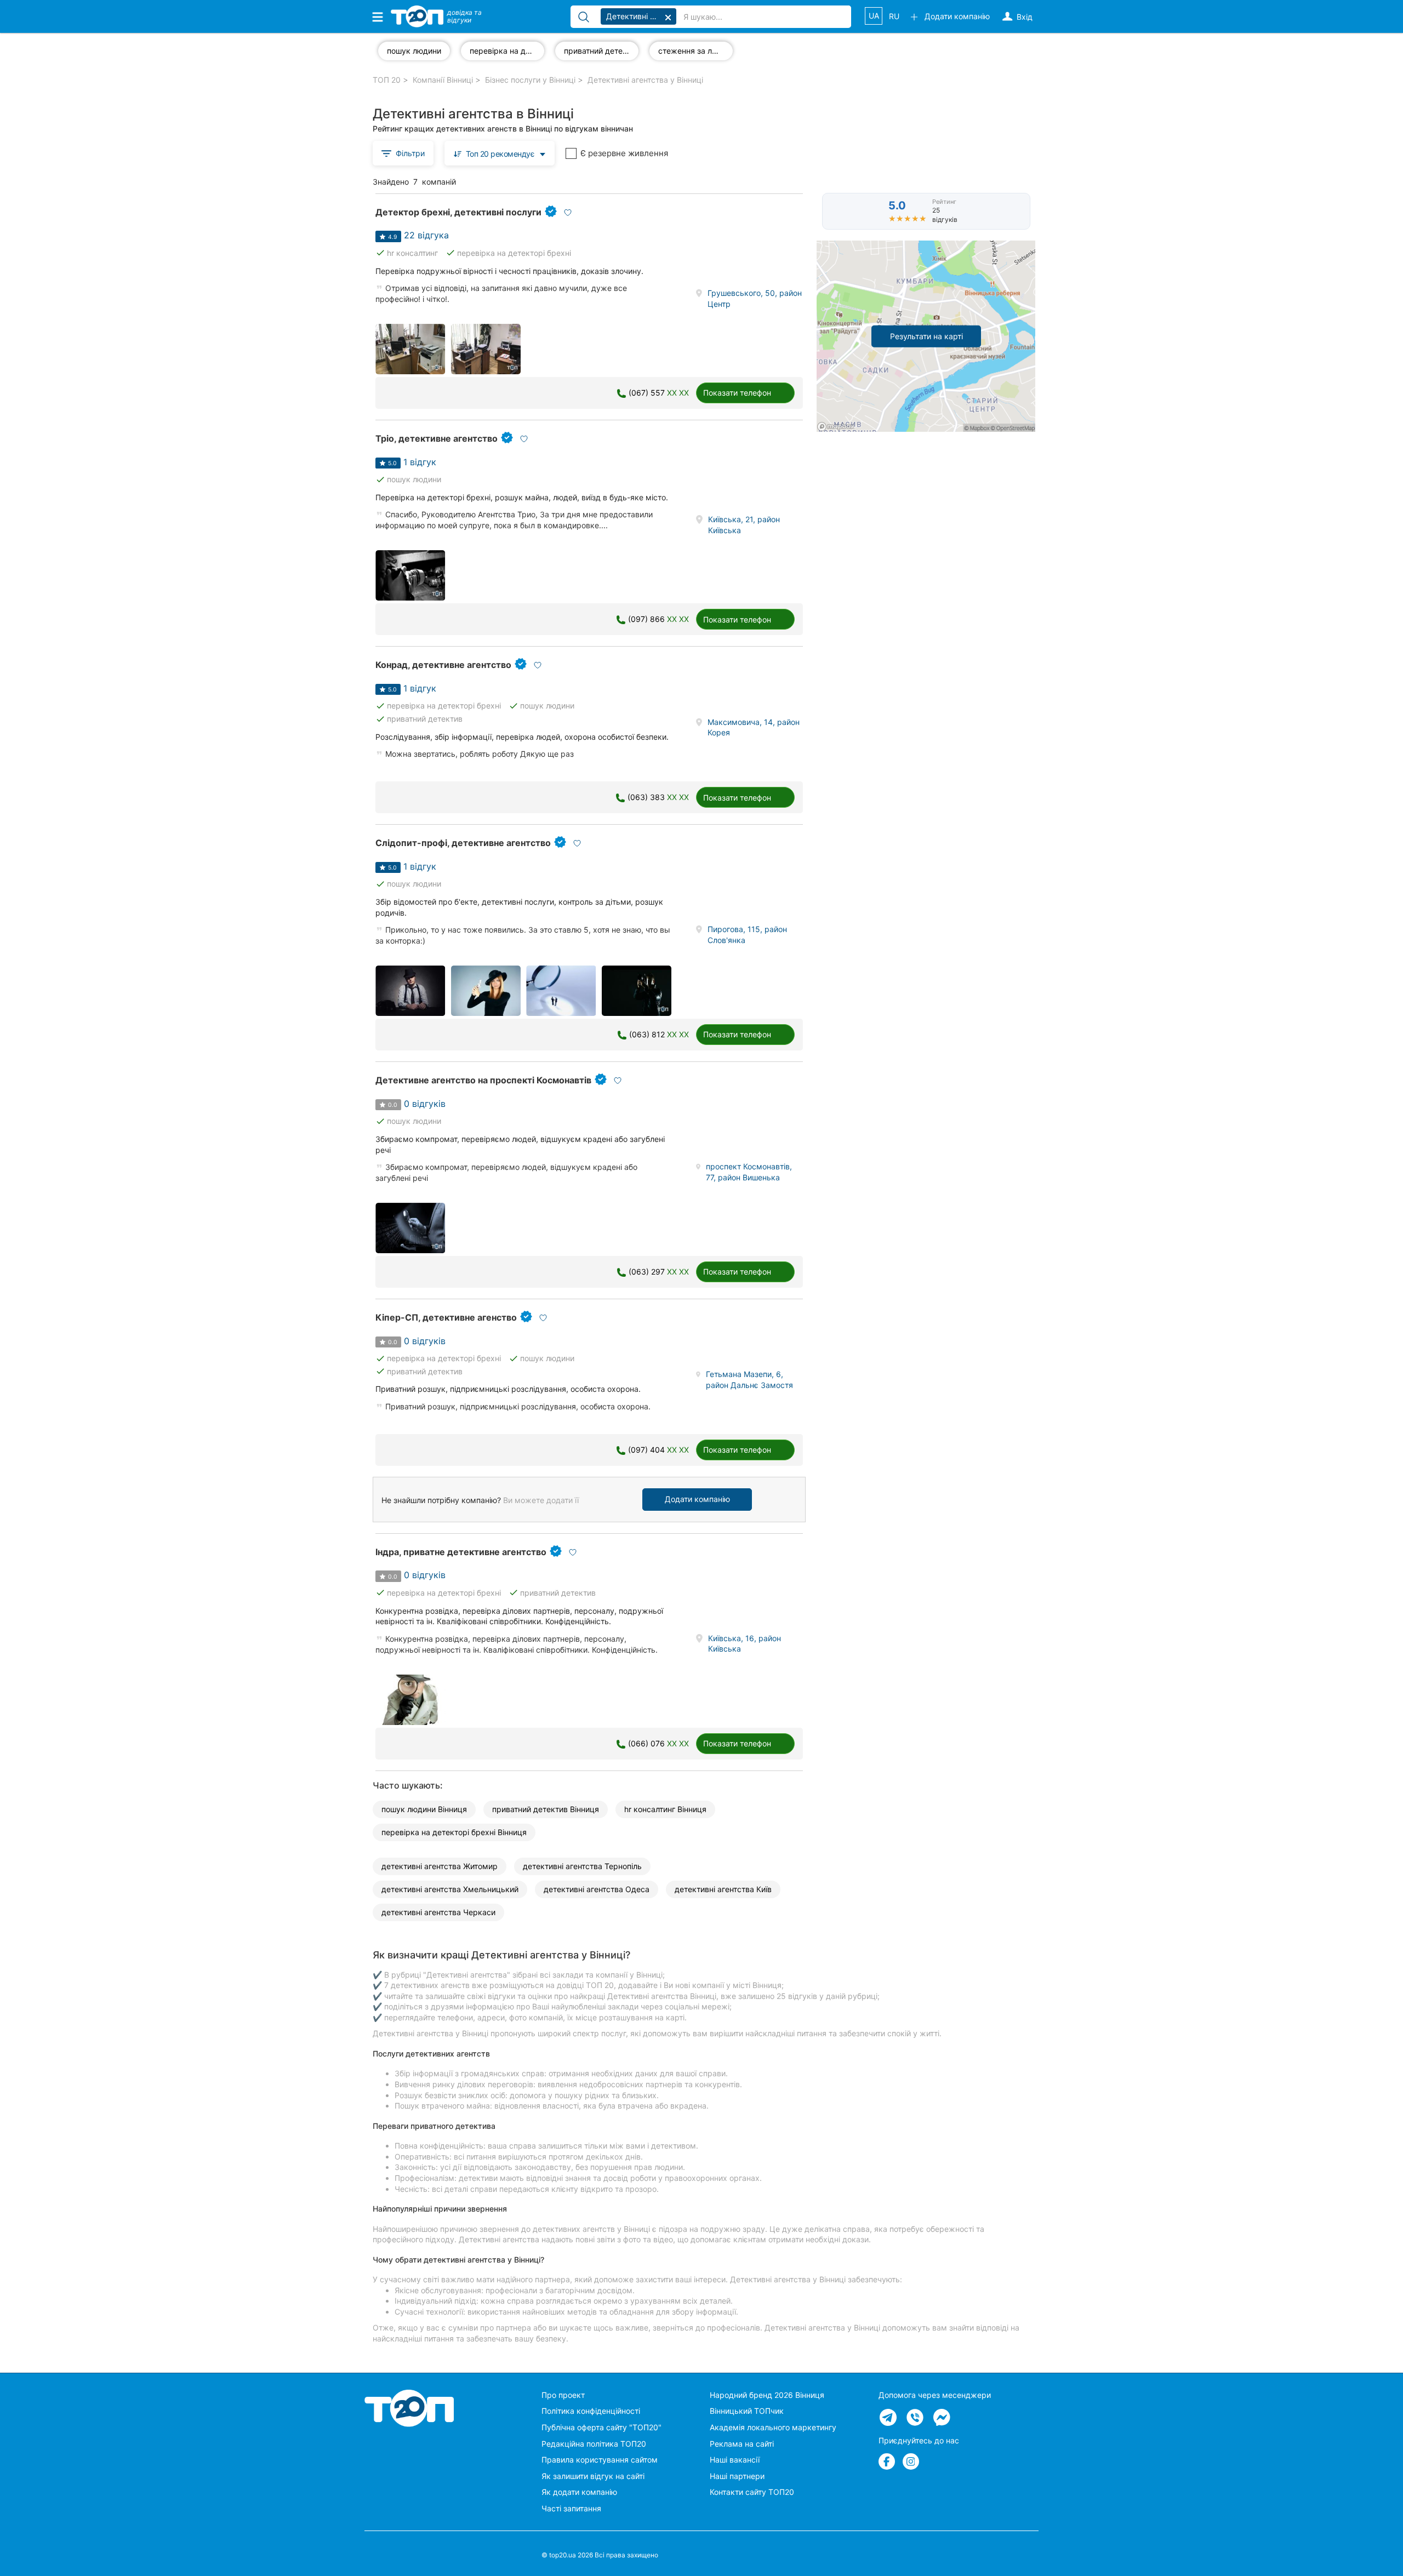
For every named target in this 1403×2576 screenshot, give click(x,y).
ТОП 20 (387, 80)
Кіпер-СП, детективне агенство (446, 1317)
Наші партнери (737, 2476)
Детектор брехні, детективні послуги (458, 212)
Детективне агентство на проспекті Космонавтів (483, 1080)
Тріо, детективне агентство (437, 438)
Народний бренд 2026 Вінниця (767, 2395)
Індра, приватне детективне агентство (461, 1552)
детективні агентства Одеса (597, 1889)
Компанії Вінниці (443, 80)
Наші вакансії (735, 2460)
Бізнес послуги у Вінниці (530, 80)
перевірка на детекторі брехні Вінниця (454, 1832)
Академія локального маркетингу (773, 2427)
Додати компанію (697, 1499)
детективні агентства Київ (723, 1889)
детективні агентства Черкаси (438, 1912)
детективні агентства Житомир (440, 1866)
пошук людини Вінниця (424, 1809)
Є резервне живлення (624, 153)
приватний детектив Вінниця (546, 1809)
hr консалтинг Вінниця (665, 1809)
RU (894, 16)
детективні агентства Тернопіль (582, 1866)
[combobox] (500, 153)
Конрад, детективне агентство (443, 665)
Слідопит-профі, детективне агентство (463, 843)
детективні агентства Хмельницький (450, 1889)
